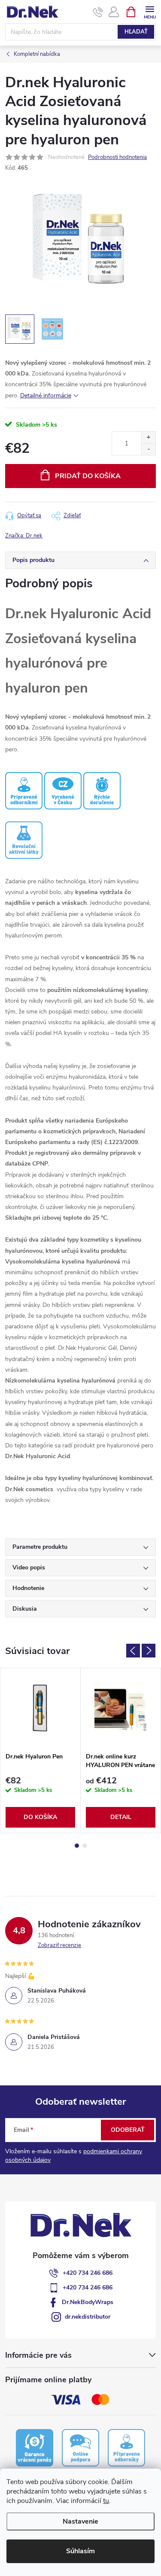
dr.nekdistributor (88, 2317)
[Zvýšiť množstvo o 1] (148, 438)
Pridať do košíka (88, 476)
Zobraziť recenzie (59, 1945)
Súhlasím (80, 2551)
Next (149, 1651)
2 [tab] (85, 1846)
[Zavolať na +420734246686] (98, 12)
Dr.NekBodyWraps (88, 2302)
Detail (121, 1817)
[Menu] (150, 11)
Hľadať (136, 32)
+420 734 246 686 (88, 2273)
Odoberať (128, 2130)
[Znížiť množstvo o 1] (148, 449)
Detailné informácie (46, 395)
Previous (133, 1651)
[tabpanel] (41, 1750)
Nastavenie (80, 2521)
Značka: (24, 536)
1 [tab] (77, 1846)
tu (106, 2501)
